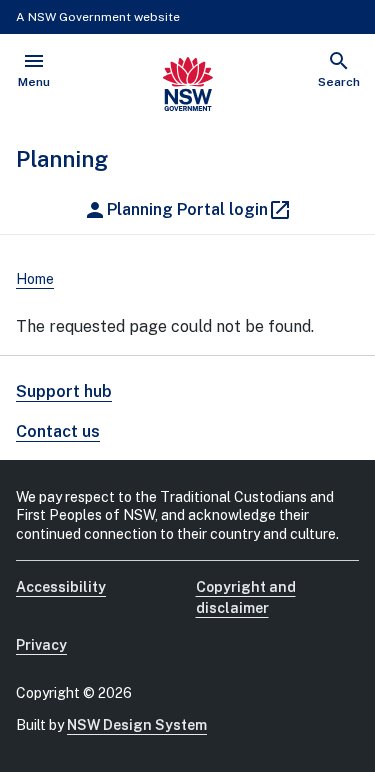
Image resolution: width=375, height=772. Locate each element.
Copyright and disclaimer (246, 597)
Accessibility (61, 587)
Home (35, 279)
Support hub (64, 391)
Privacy (41, 645)
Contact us (58, 431)
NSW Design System (137, 725)
